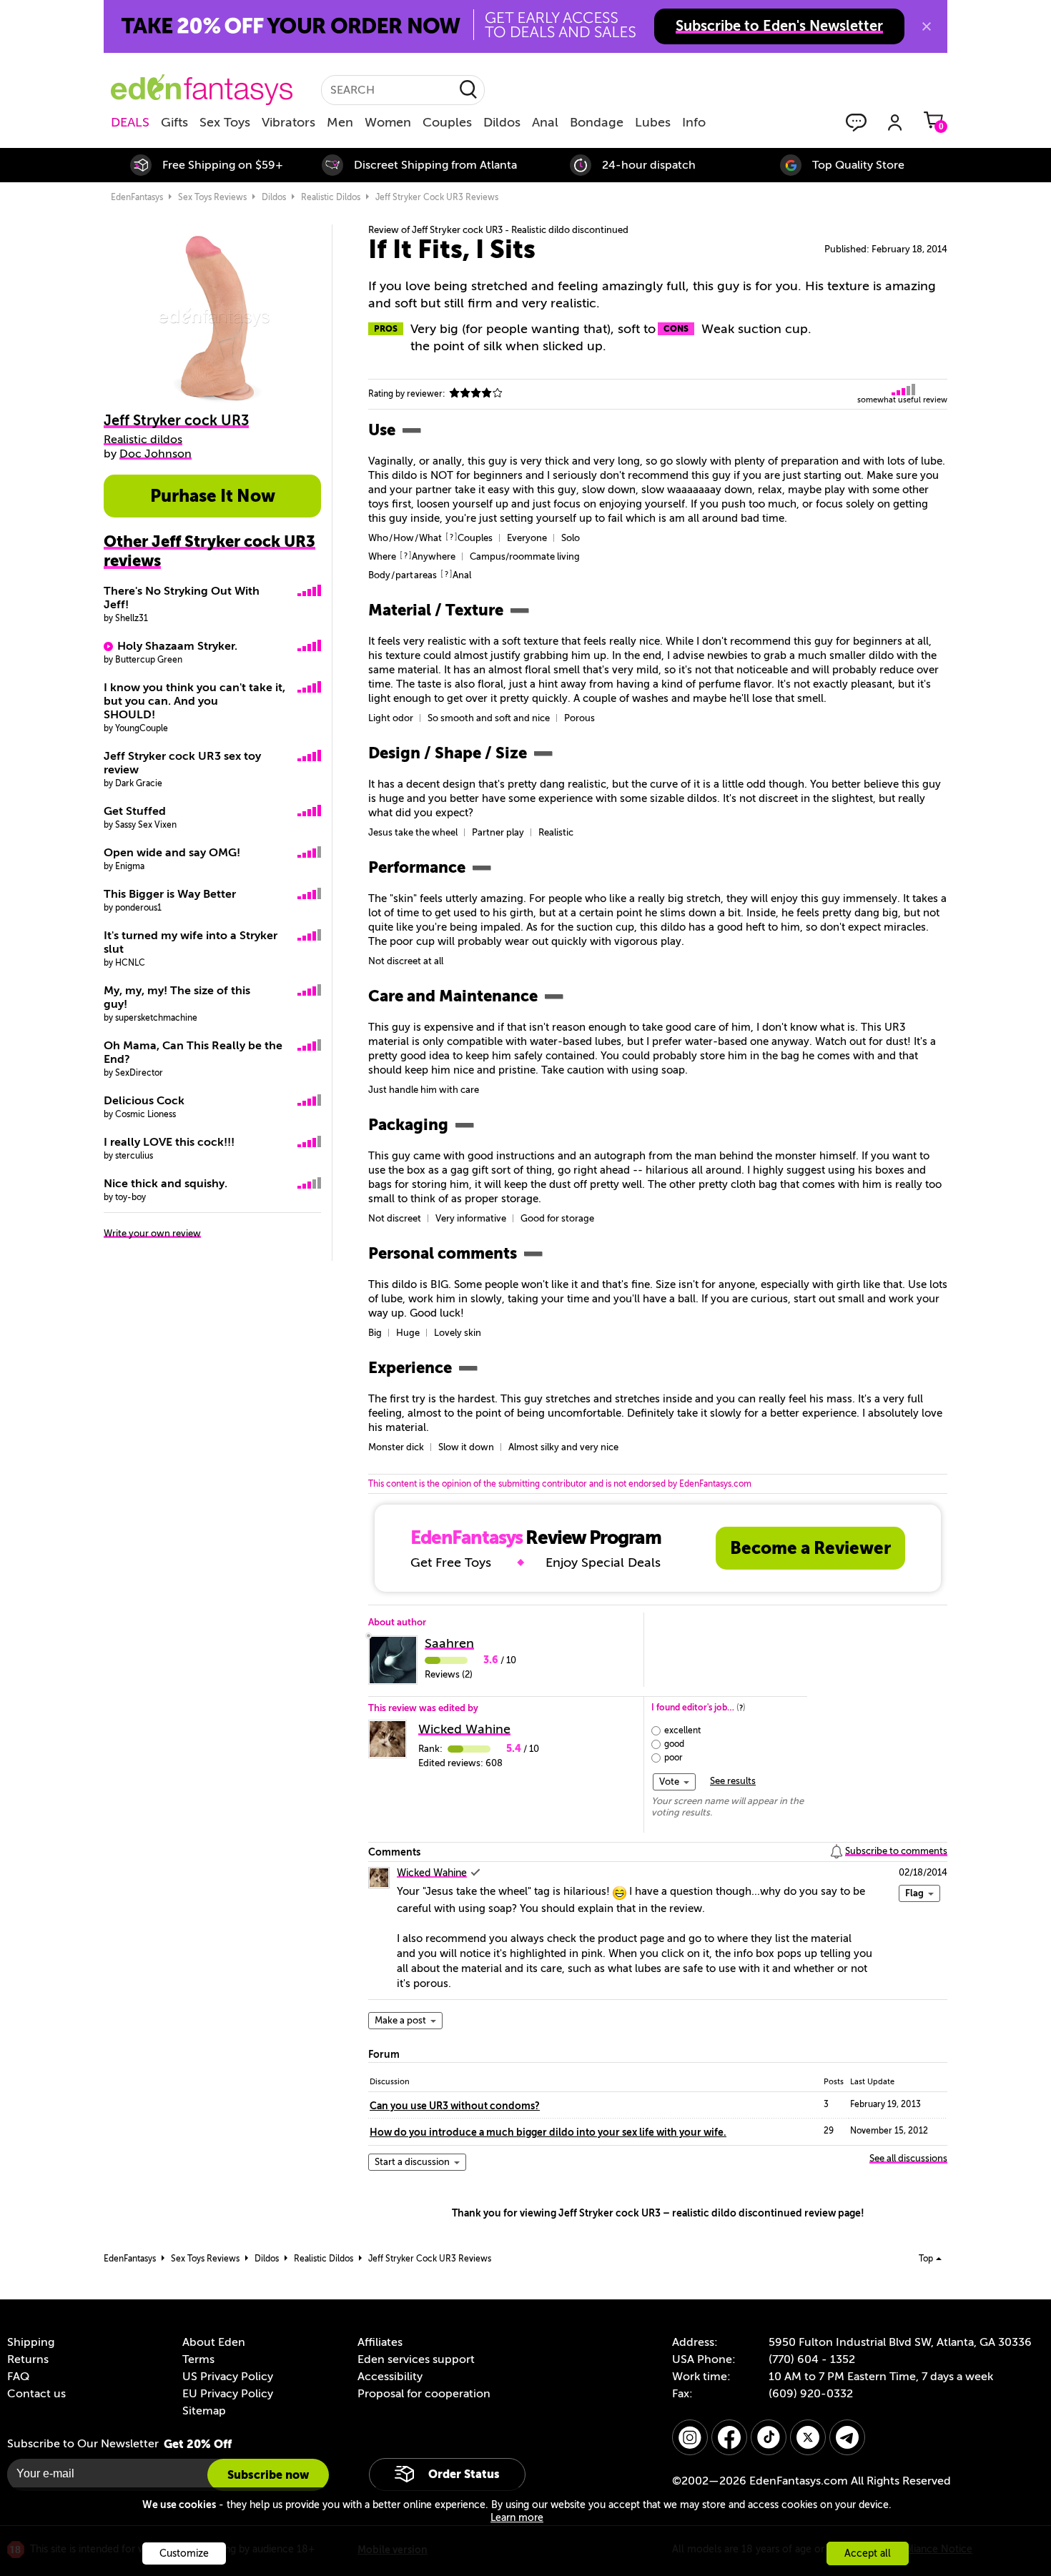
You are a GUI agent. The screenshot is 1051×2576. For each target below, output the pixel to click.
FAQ (18, 2377)
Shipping (31, 2342)
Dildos (502, 122)
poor (673, 1758)
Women (388, 122)
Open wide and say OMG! (172, 853)
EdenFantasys (137, 197)
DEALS (130, 122)
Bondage (597, 122)
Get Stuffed (135, 811)
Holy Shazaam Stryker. (177, 646)
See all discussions (908, 2158)
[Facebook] (729, 2437)
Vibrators (288, 122)
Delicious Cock (144, 1101)
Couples (447, 122)
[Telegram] (847, 2437)
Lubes (653, 122)
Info (694, 122)
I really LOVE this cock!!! (169, 1142)
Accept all (868, 2553)
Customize (184, 2553)
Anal (545, 122)
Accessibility (390, 2377)
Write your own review (152, 1233)
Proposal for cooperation (424, 2394)
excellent (682, 1730)
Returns (28, 2359)
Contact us (36, 2394)
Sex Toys (225, 122)
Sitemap (204, 2411)
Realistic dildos (331, 197)
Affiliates (380, 2342)
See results (733, 1781)
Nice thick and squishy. (166, 1184)
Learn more (517, 2518)
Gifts (174, 122)
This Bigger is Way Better (170, 894)
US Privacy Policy (228, 2377)
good (674, 1744)
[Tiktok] (769, 2437)
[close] (927, 26)
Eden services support (416, 2359)
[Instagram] (690, 2437)
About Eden (214, 2342)
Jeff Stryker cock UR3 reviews (437, 197)
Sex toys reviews (212, 197)
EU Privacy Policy (228, 2394)
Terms (198, 2359)
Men (340, 122)
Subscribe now (268, 2475)
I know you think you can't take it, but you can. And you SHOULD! (194, 701)
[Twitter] (808, 2437)
